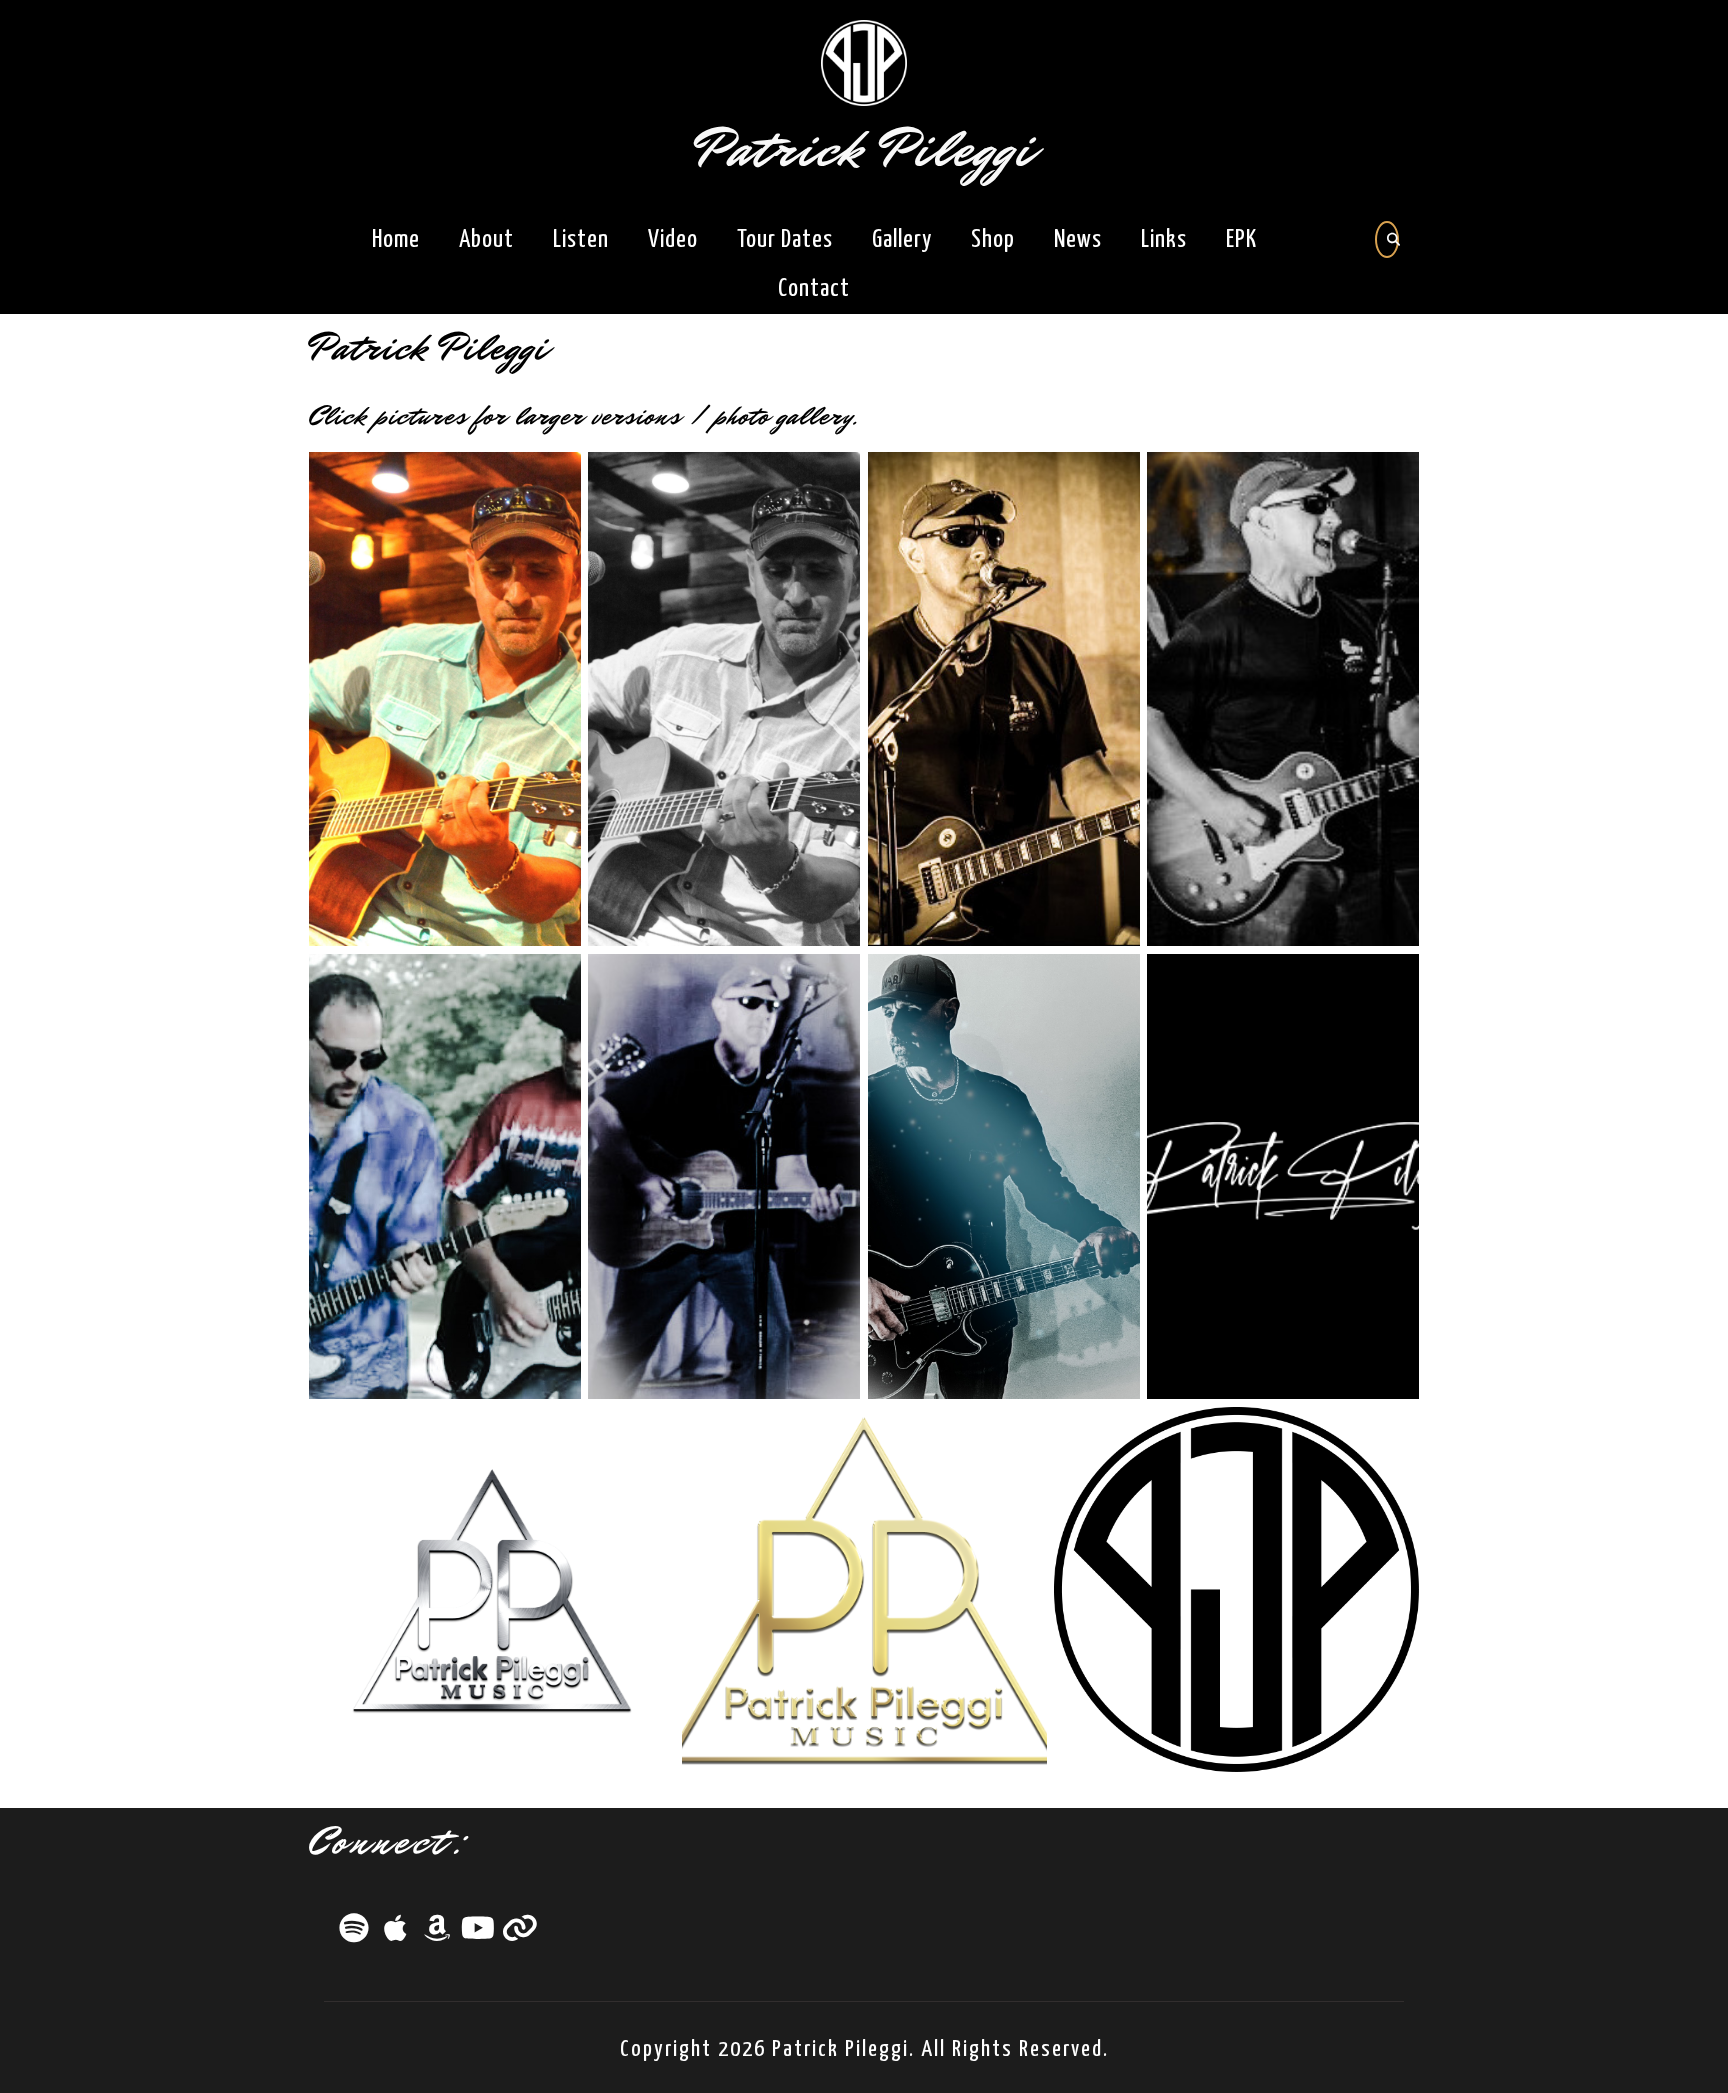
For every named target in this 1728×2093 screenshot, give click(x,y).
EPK (1241, 240)
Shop (993, 240)
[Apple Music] (397, 1933)
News (1078, 240)
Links (1164, 240)
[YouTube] (480, 1933)
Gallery (902, 240)
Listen (581, 240)
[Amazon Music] (439, 1933)
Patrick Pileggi (864, 149)
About (486, 240)
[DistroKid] (520, 1933)
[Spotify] (356, 1933)
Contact (814, 289)
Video (673, 240)
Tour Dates (785, 240)
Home (396, 240)
